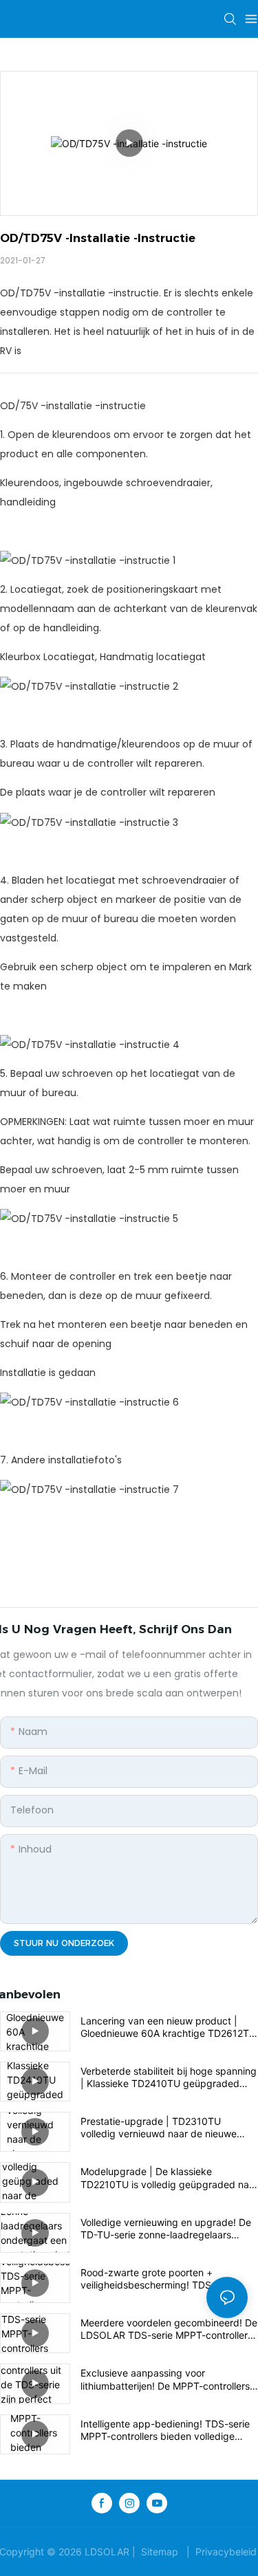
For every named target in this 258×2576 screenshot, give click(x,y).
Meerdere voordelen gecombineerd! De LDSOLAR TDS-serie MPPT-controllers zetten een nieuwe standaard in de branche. (169, 2329)
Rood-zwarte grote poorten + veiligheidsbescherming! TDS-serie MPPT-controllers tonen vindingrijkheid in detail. (167, 2279)
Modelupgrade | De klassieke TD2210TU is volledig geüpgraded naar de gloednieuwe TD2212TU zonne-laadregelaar (169, 2178)
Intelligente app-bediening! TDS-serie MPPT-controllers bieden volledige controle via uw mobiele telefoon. (165, 2430)
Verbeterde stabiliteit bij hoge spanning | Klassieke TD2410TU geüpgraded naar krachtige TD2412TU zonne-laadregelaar (169, 2077)
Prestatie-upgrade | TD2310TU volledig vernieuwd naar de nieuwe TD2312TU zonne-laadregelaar (159, 2128)
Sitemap (160, 2552)
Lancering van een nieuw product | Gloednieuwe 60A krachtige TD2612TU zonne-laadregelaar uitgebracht (168, 2027)
